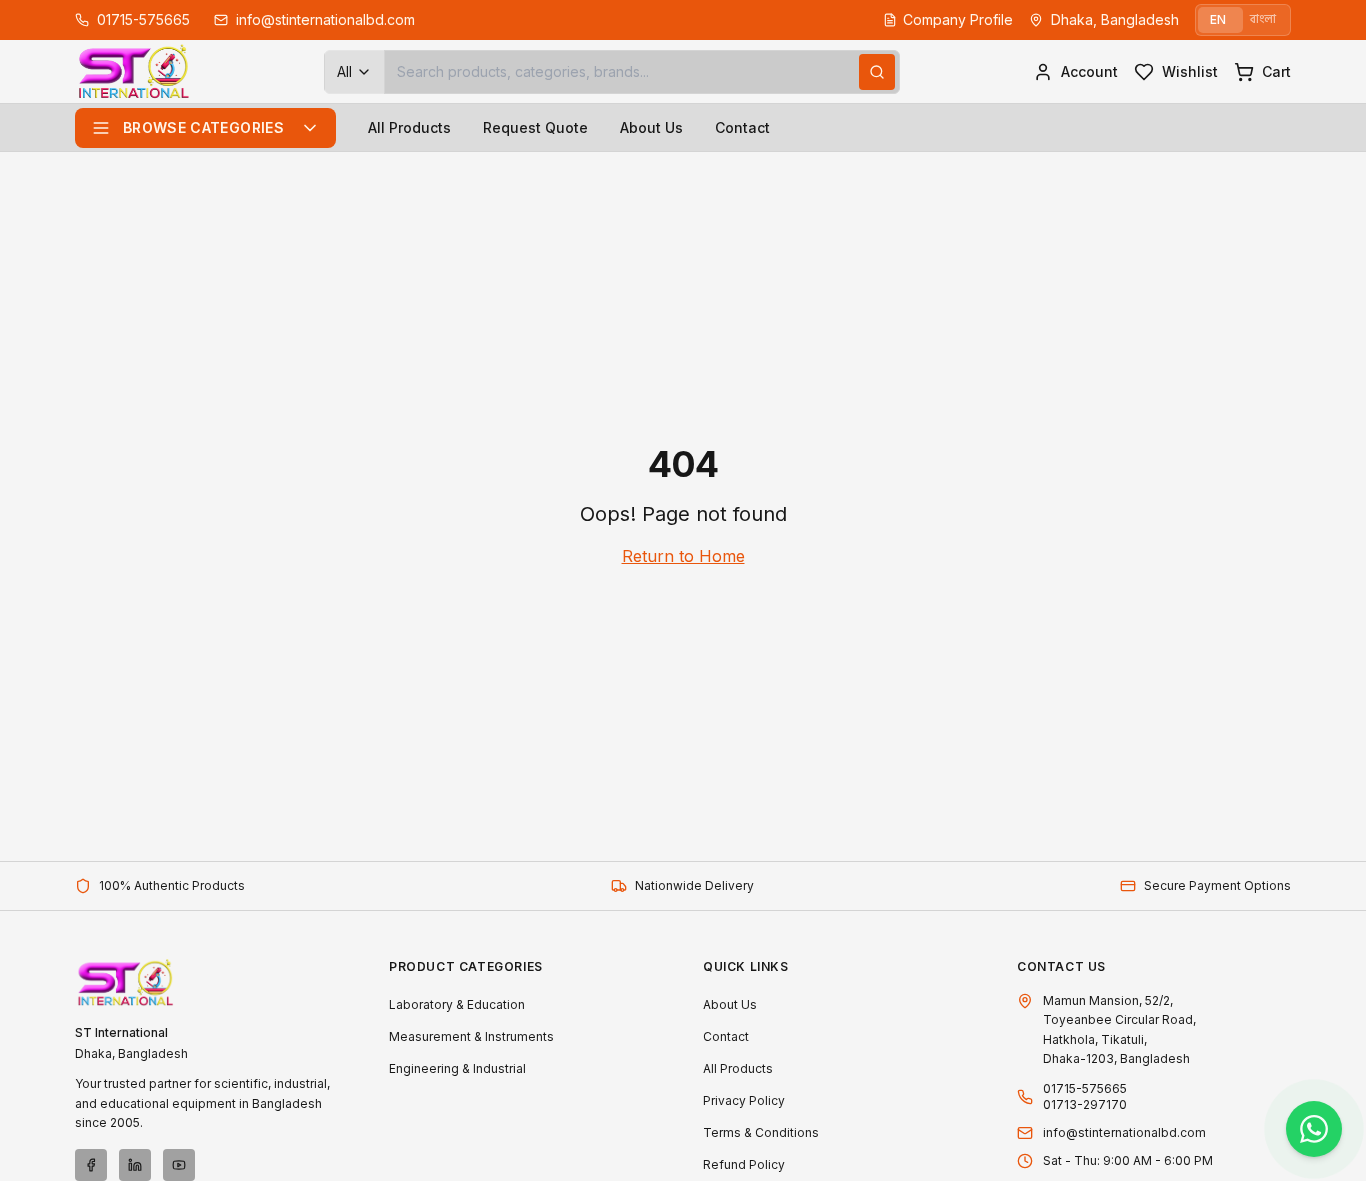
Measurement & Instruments (471, 1036)
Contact (742, 127)
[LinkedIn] (135, 1165)
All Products (409, 127)
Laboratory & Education (457, 1004)
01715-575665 (1085, 1088)
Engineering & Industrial (457, 1068)
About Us (651, 127)
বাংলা (1263, 19)
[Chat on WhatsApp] (1314, 1129)
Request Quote (535, 127)
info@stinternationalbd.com (1124, 1132)
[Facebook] (91, 1165)
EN (1218, 19)
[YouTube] (179, 1165)
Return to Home (683, 556)
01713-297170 (1085, 1104)
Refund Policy (744, 1164)
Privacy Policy (744, 1100)
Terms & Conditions (761, 1132)
